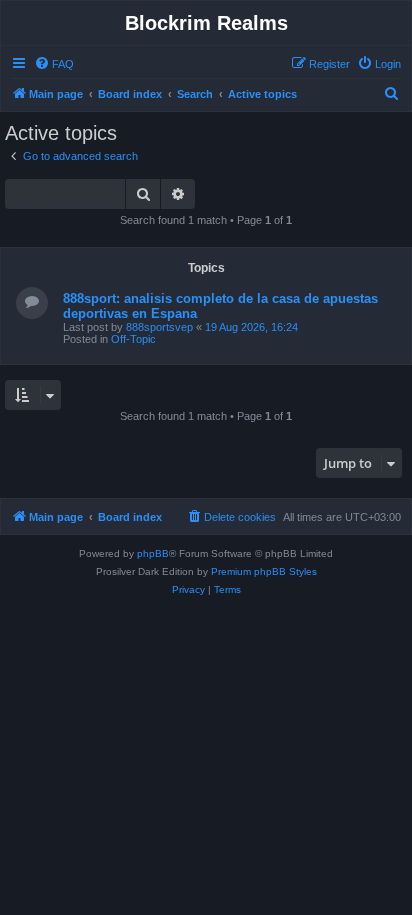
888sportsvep (159, 327)
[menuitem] (54, 64)
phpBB (153, 553)
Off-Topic (133, 339)
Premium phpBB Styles (264, 571)
